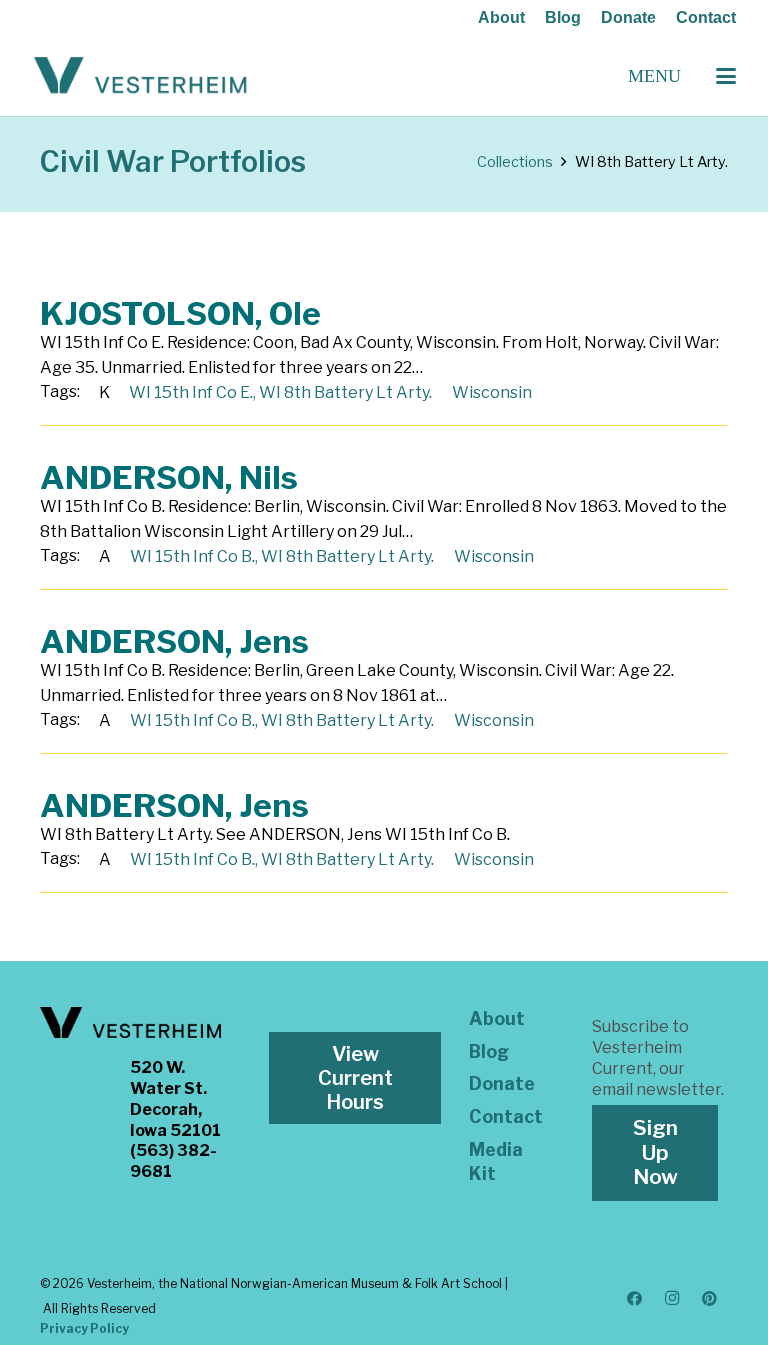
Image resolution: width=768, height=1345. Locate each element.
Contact (706, 17)
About (501, 17)
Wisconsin (492, 392)
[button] (726, 76)
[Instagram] (672, 1299)
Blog (563, 17)
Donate (628, 17)
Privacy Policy (84, 1328)
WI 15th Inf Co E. (191, 392)
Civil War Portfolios (173, 161)
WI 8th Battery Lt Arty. (345, 392)
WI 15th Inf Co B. (192, 556)
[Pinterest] (710, 1299)
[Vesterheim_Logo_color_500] (140, 76)
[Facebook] (635, 1299)
